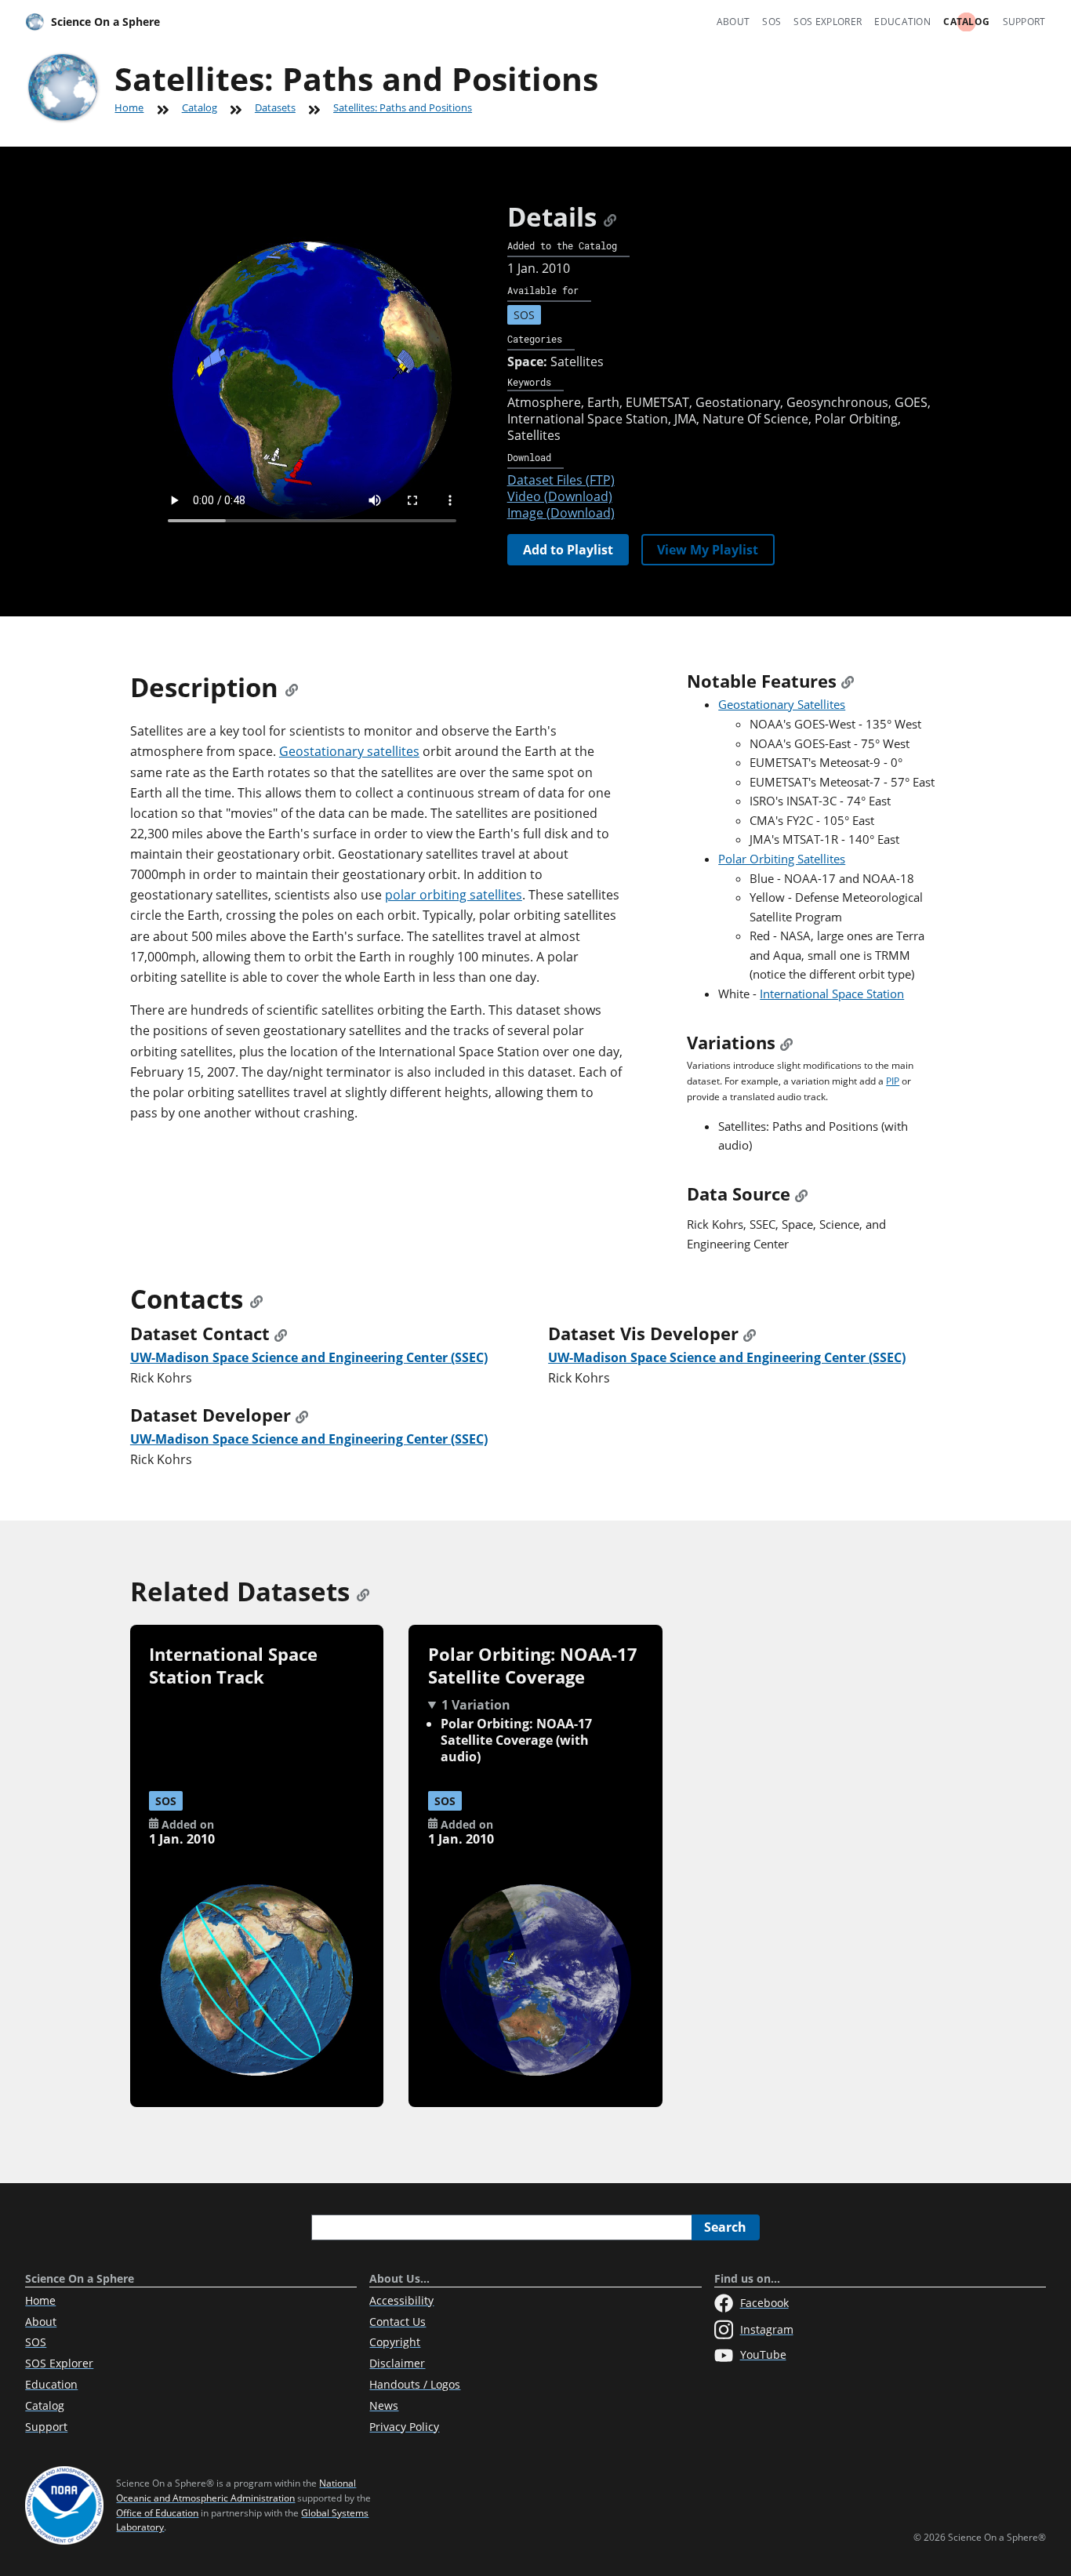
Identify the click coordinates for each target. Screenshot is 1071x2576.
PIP (893, 1081)
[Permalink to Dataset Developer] (302, 1415)
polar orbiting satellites (454, 895)
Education (902, 22)
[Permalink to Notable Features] (848, 681)
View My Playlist (708, 550)
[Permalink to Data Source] (801, 1194)
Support (1024, 22)
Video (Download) (560, 496)
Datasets (275, 107)
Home (129, 107)
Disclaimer (397, 2363)
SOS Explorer (828, 22)
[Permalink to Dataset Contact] (281, 1333)
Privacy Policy (404, 2427)
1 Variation (476, 1705)
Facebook (764, 2303)
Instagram (767, 2329)
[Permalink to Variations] (786, 1043)
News (384, 2405)
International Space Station (832, 994)
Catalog (966, 22)
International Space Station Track (233, 1666)
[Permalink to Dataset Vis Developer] (750, 1333)
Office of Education (157, 2513)
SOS (771, 22)
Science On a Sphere (105, 22)
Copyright (395, 2342)
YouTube (763, 2354)
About (733, 22)
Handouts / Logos (415, 2384)
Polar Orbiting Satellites (782, 859)
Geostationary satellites (349, 751)
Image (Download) (561, 513)
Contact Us (398, 2322)
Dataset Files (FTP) (561, 480)
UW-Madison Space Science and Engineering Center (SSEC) (309, 1357)
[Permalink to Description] (292, 687)
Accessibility (401, 2300)
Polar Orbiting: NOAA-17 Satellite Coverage (533, 1666)
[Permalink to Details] (610, 217)
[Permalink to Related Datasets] (363, 1591)
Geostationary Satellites (782, 704)
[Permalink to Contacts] (256, 1299)
